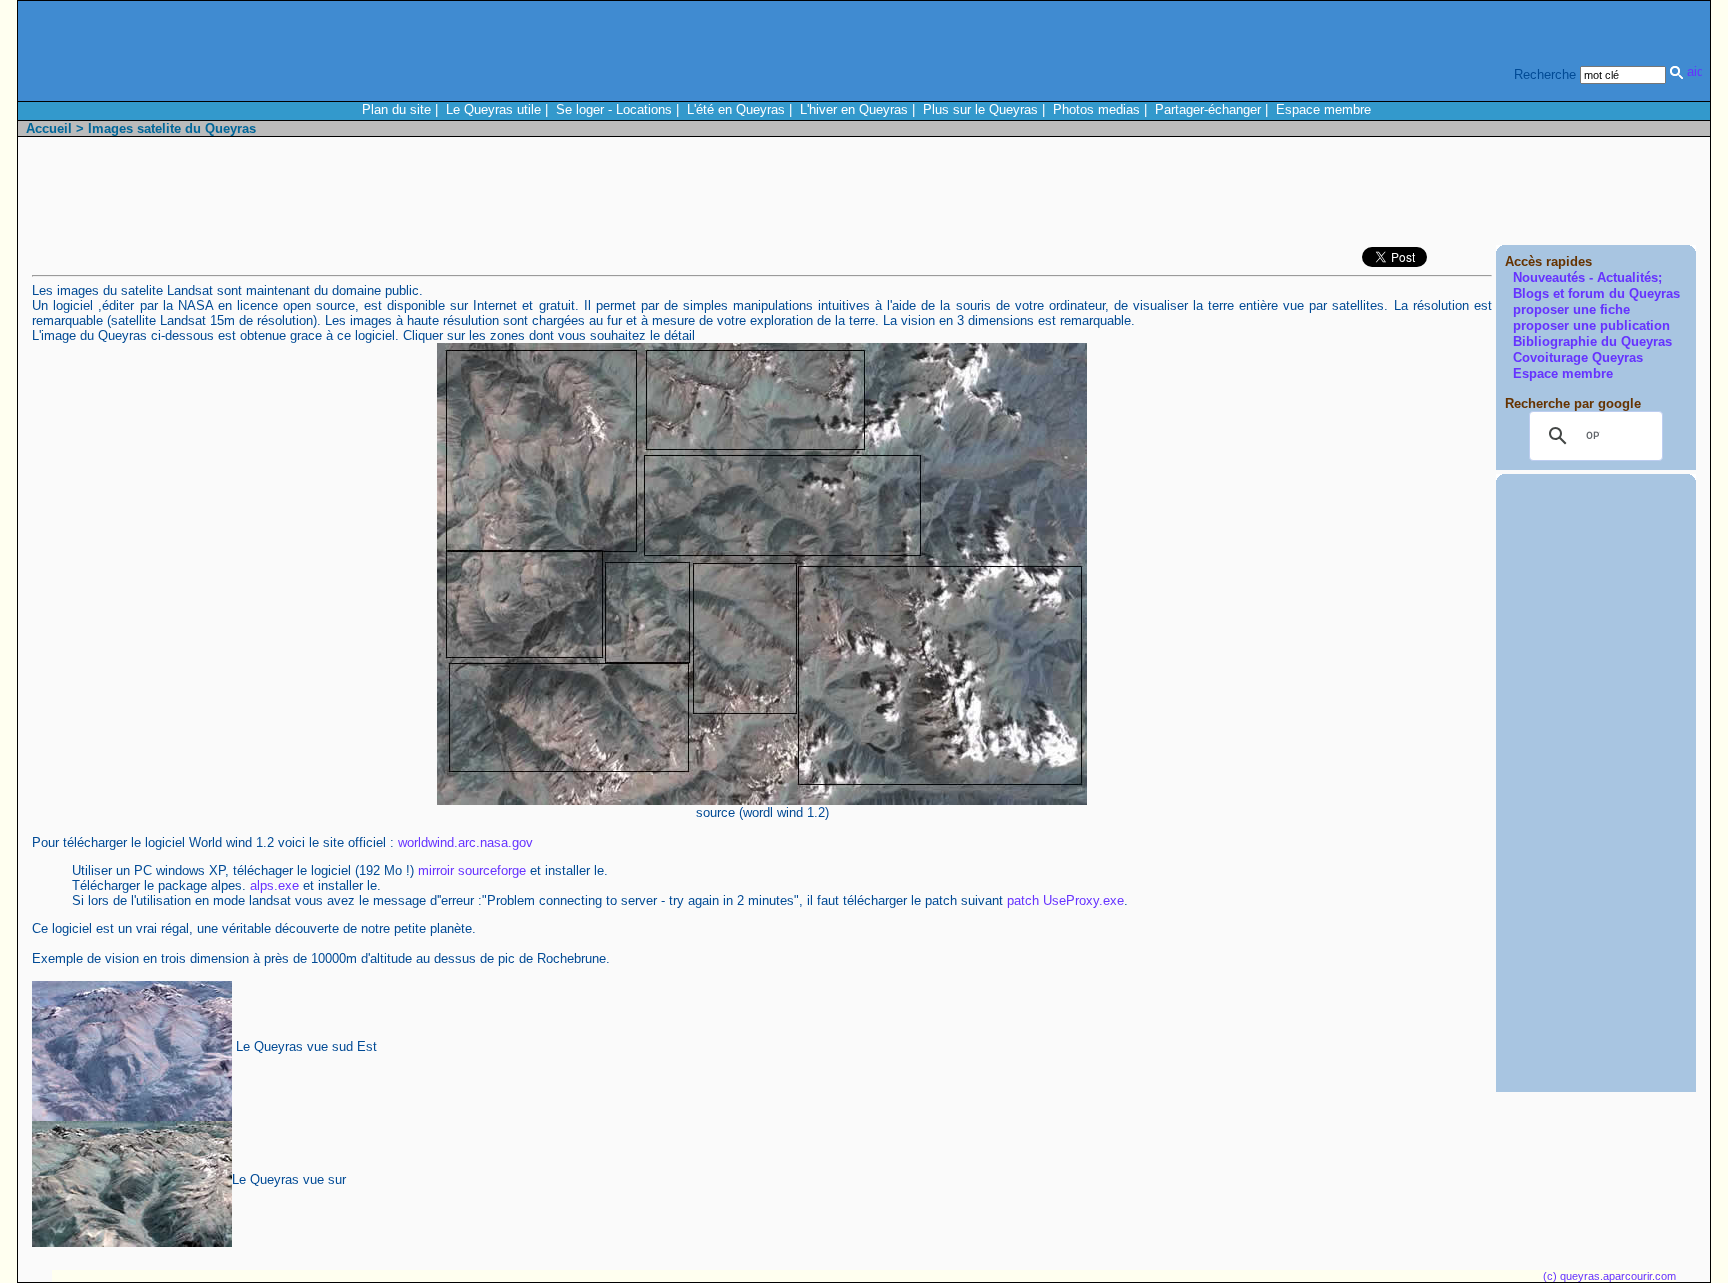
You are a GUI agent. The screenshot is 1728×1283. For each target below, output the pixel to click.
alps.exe (274, 885)
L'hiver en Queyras (854, 109)
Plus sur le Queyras (980, 109)
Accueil (49, 128)
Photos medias (1096, 109)
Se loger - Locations (614, 109)
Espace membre (1323, 109)
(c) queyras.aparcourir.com (1609, 1276)
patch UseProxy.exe (1065, 900)
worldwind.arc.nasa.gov (465, 842)
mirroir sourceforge (472, 870)
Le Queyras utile (493, 109)
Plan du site (396, 109)
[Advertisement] (1332, 196)
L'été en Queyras (736, 109)
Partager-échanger (1208, 109)
